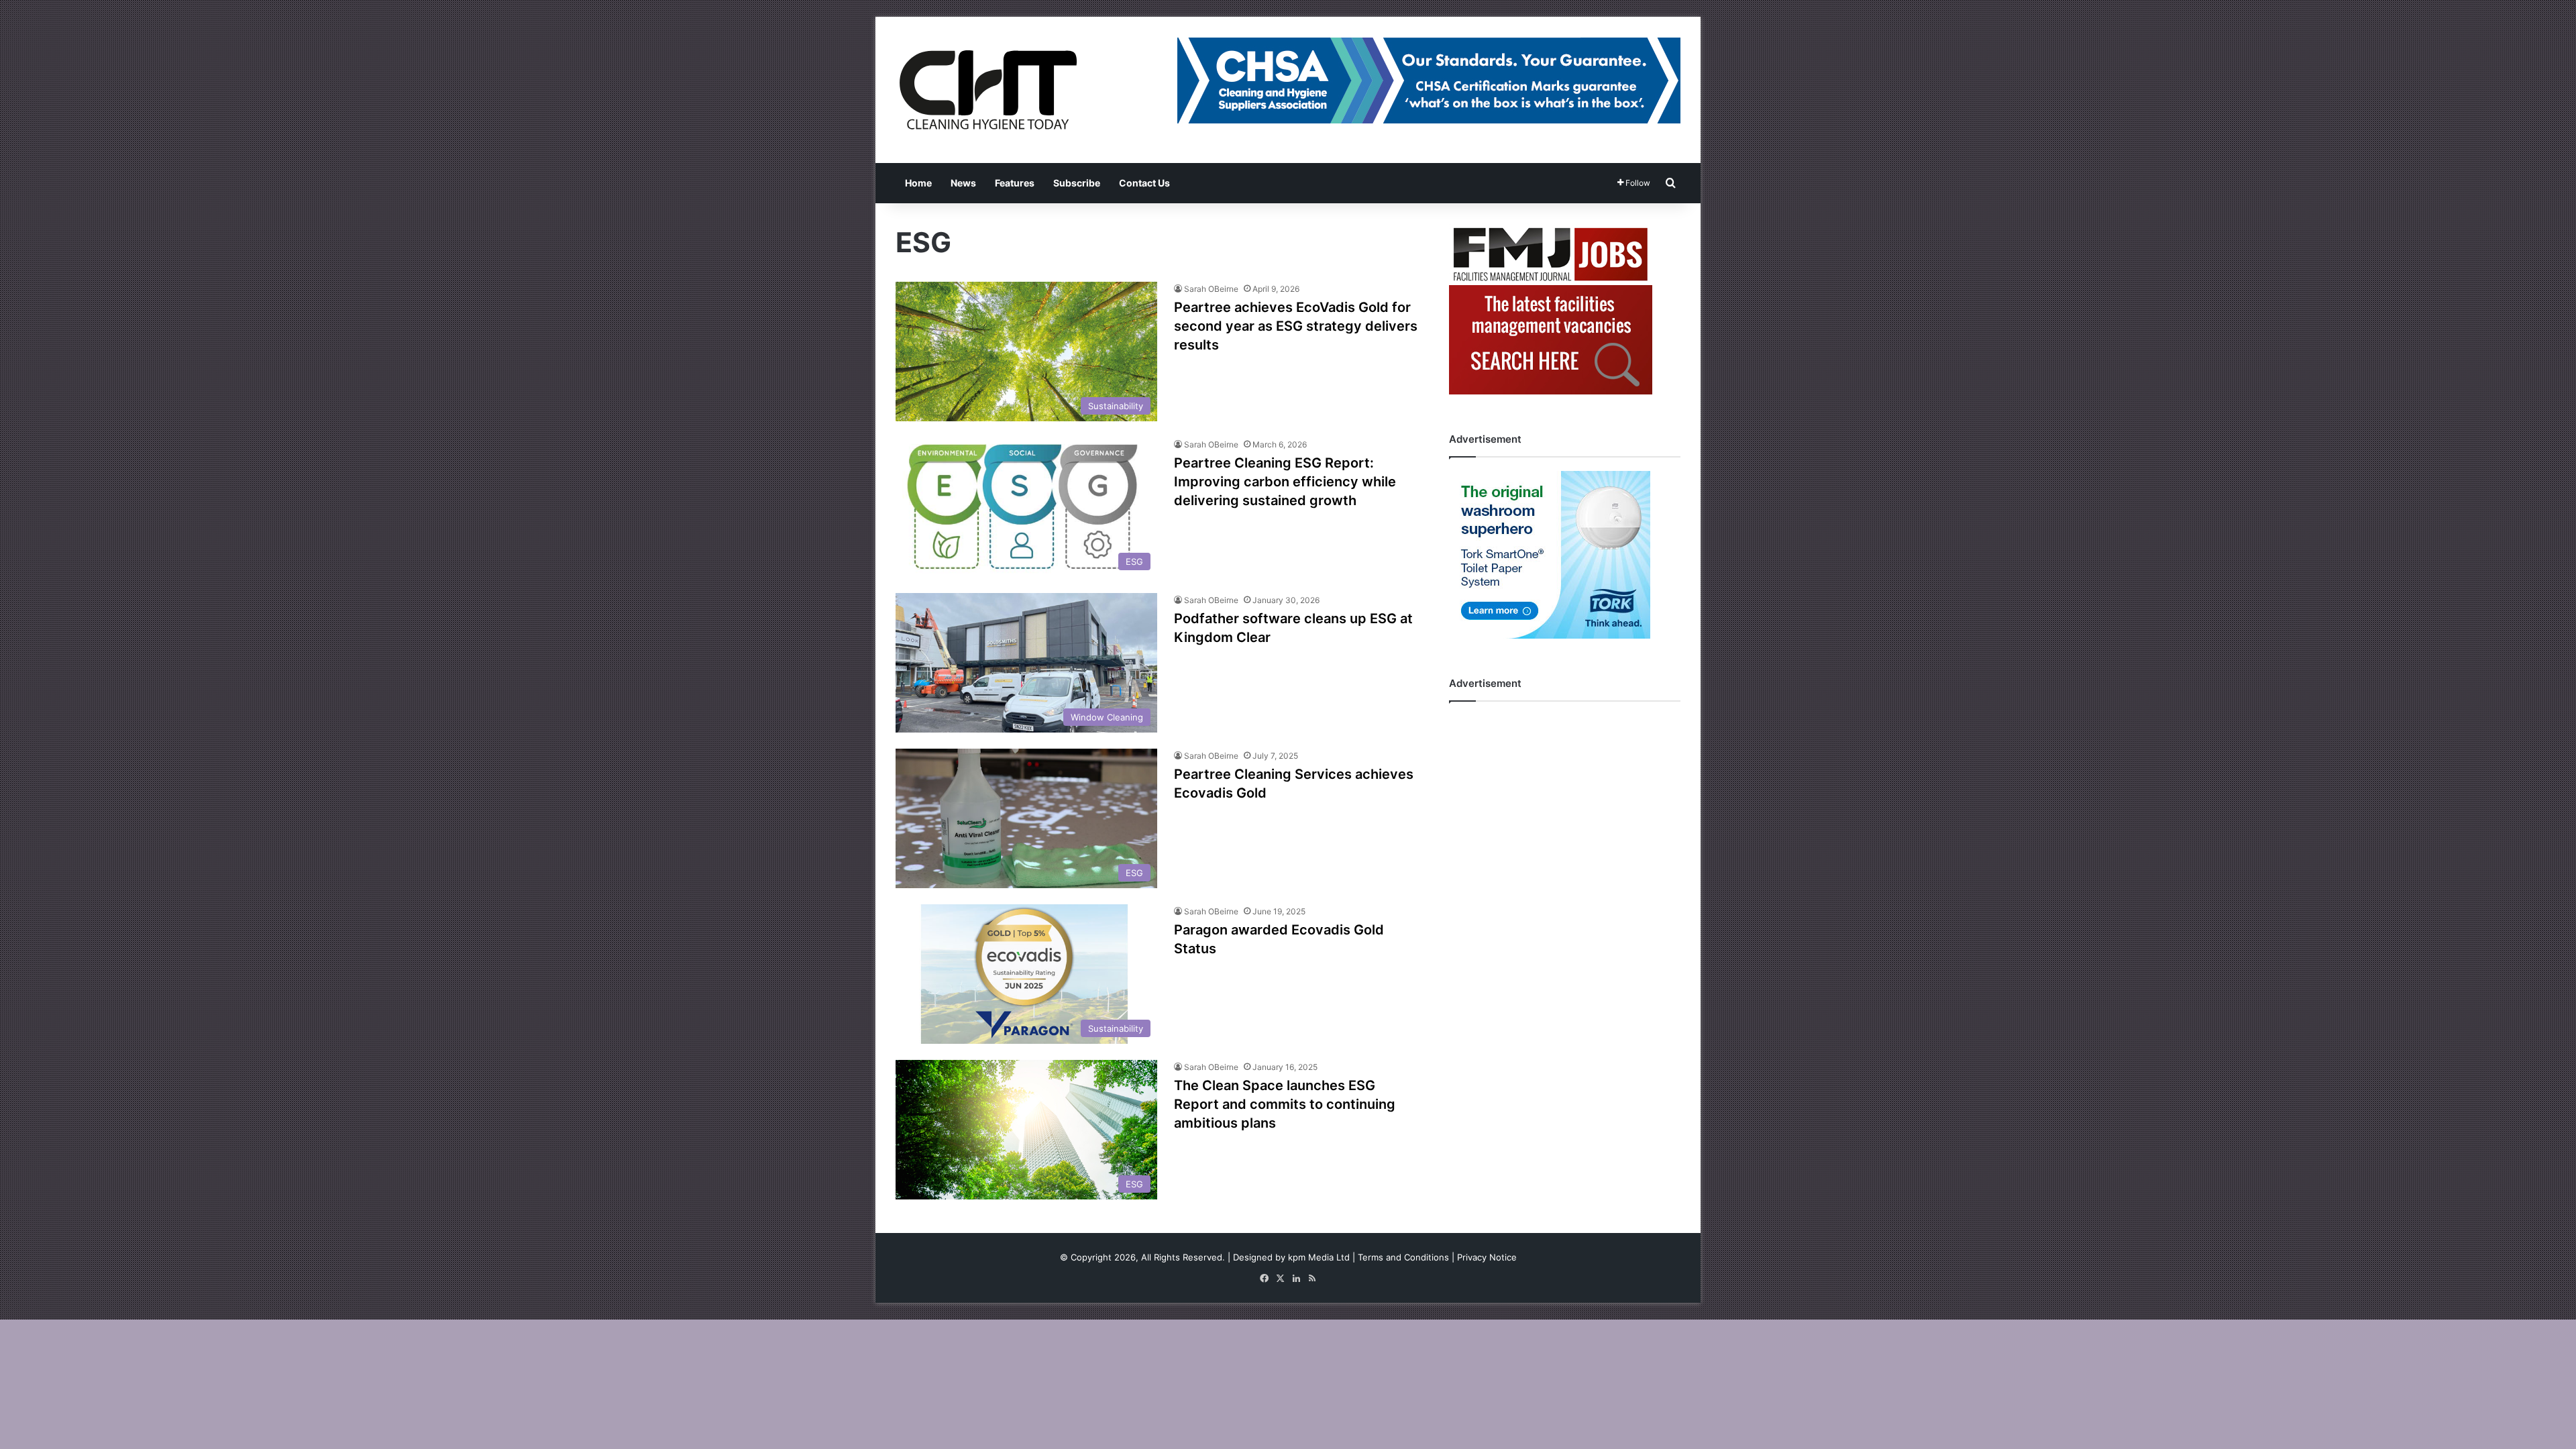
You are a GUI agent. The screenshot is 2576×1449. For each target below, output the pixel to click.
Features (1015, 183)
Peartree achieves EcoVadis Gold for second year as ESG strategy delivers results (1296, 326)
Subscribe (1077, 183)
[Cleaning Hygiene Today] (987, 90)
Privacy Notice (1487, 1257)
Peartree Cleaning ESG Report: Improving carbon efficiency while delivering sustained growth (1285, 482)
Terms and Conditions (1403, 1257)
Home (918, 183)
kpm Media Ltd (1319, 1257)
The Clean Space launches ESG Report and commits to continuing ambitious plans (1285, 1104)
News (963, 183)
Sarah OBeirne (1211, 289)
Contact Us (1144, 183)
